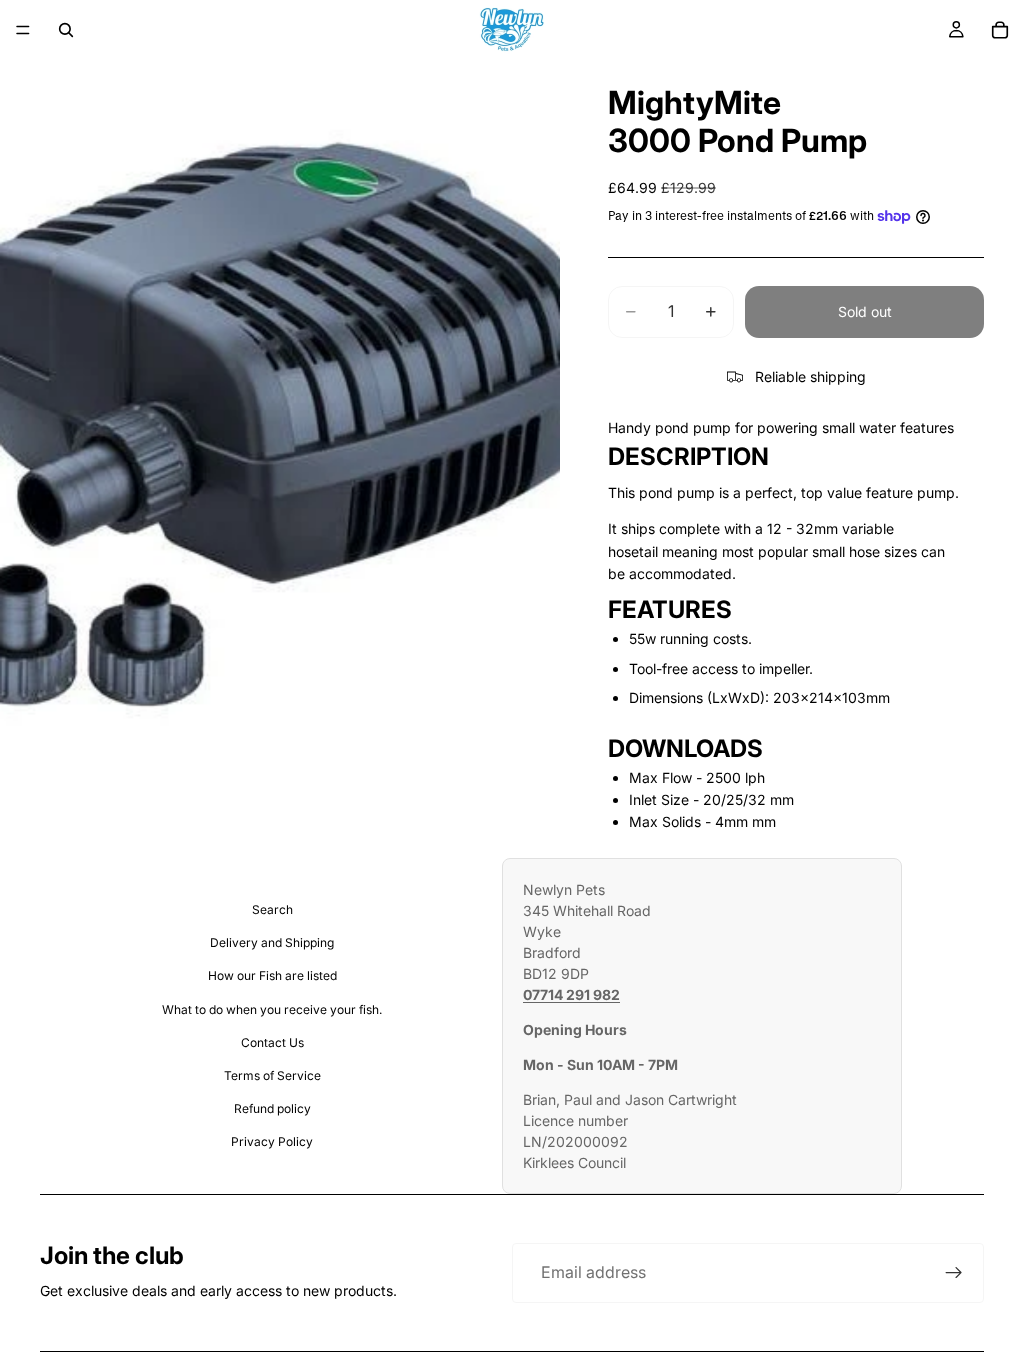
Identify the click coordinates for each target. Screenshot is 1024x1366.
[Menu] (23, 30)
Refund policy (272, 1108)
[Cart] (1000, 30)
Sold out (865, 311)
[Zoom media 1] (280, 410)
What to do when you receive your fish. (272, 1009)
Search (272, 909)
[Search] (66, 30)
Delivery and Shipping (272, 942)
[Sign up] (954, 1273)
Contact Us (272, 1042)
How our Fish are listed (272, 975)
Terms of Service (272, 1075)
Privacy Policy (272, 1141)
